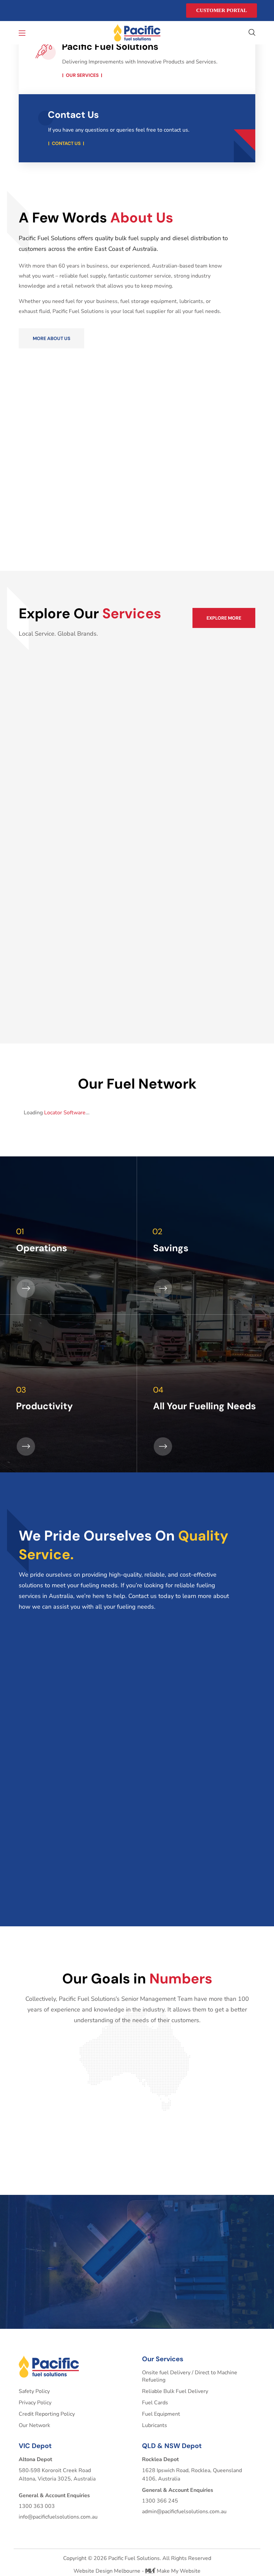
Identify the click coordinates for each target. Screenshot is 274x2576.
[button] (252, 33)
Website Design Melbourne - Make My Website (137, 2571)
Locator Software (65, 1113)
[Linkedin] (34, 11)
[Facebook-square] (21, 11)
